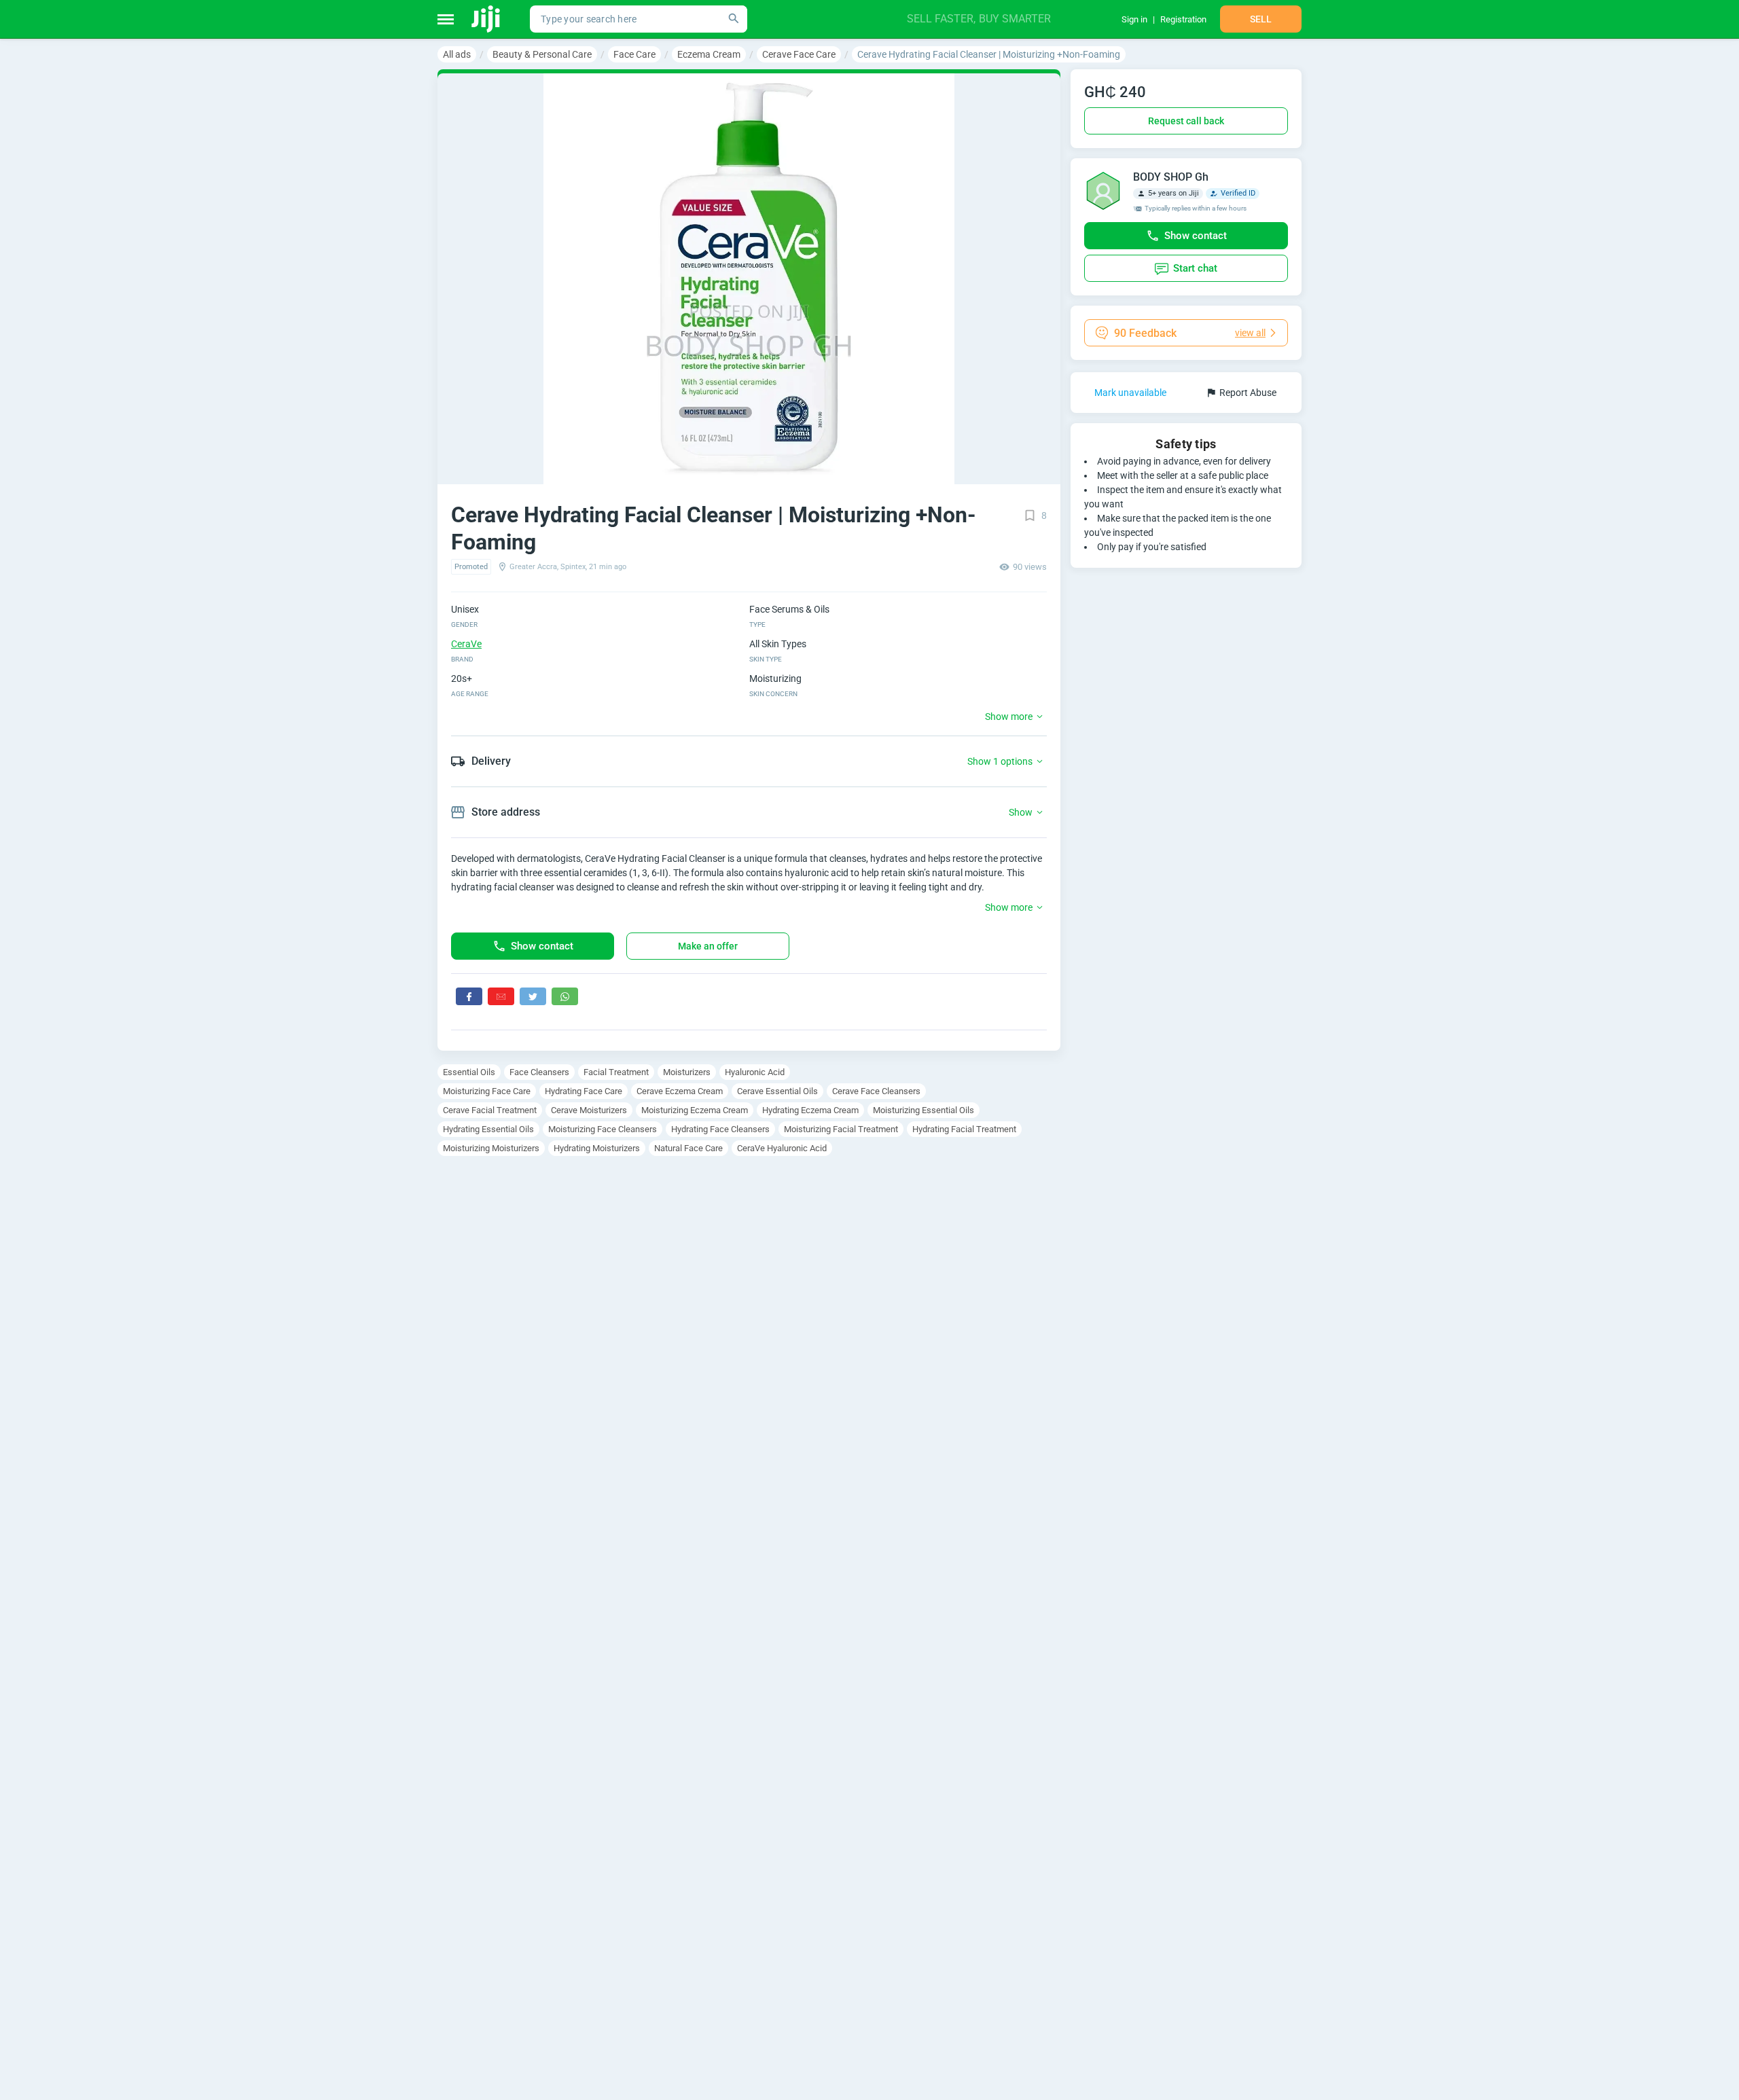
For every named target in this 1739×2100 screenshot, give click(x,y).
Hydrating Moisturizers (597, 1148)
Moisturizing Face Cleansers (603, 1129)
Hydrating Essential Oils (488, 1129)
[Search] (734, 19)
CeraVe (466, 644)
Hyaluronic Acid (755, 1072)
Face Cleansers (539, 1072)
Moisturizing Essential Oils (924, 1110)
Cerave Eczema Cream (680, 1091)
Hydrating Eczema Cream (810, 1110)
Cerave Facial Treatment (490, 1110)
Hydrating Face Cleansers (720, 1129)
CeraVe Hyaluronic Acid (782, 1148)
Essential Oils (469, 1072)
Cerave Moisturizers (589, 1110)
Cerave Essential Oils (777, 1091)
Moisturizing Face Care (487, 1091)
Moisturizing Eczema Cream (695, 1110)
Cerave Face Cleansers (876, 1091)
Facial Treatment (616, 1072)
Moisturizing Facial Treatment (841, 1129)
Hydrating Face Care (584, 1091)
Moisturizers (687, 1072)
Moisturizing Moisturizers (491, 1148)
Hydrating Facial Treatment (964, 1129)
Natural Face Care (688, 1148)
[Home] (487, 19)
